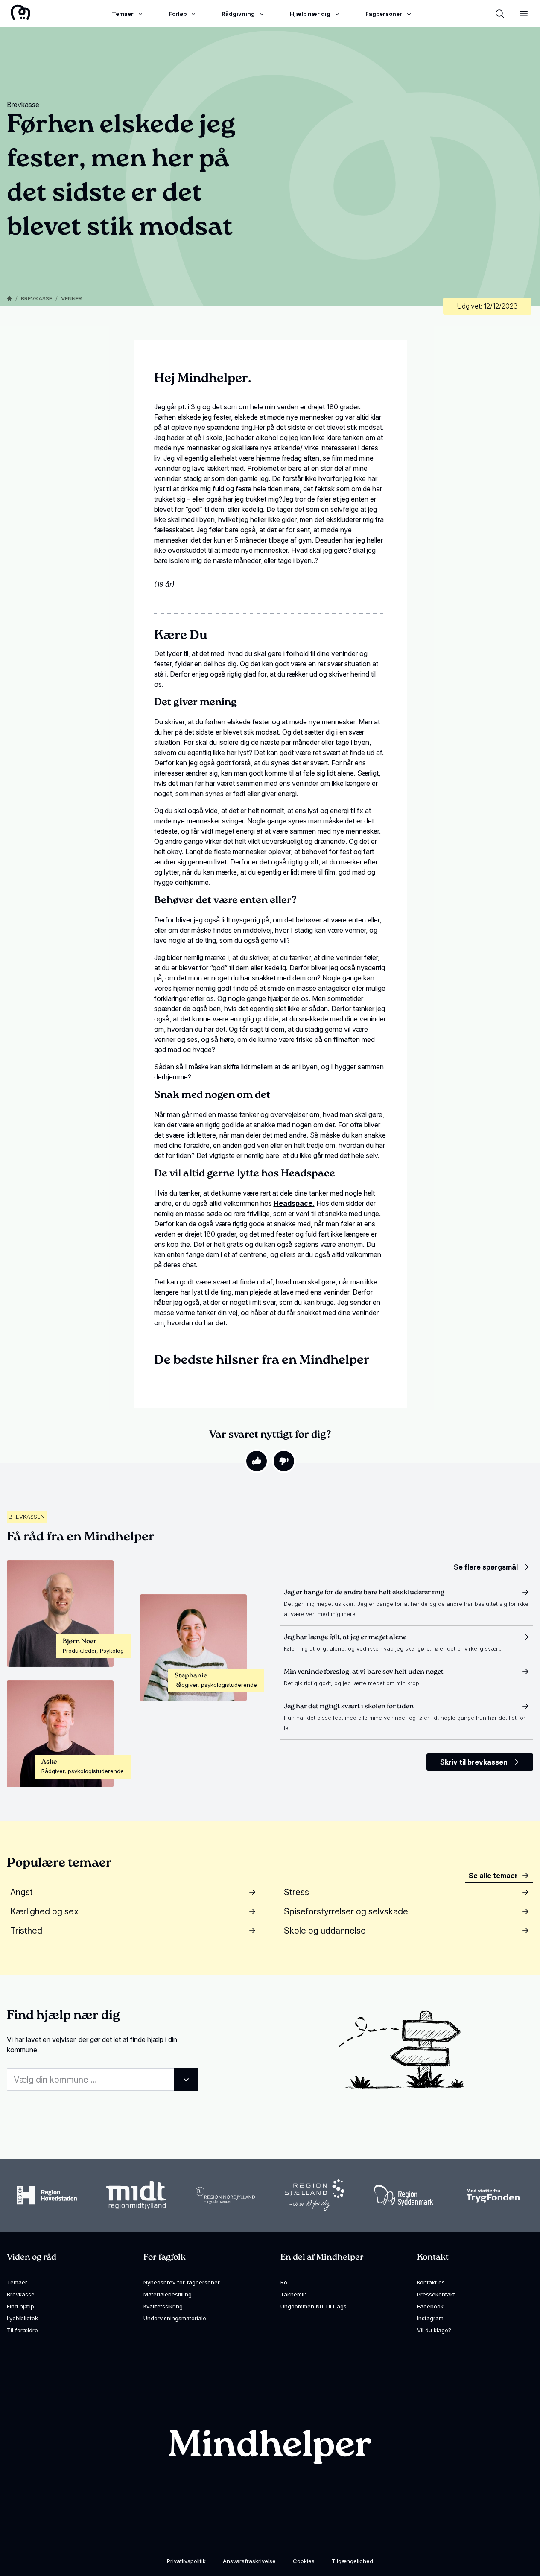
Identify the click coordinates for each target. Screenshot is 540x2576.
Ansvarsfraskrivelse (249, 2561)
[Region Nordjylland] (225, 2195)
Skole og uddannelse (325, 1931)
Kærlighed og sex (44, 1911)
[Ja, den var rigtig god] (257, 1461)
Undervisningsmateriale (175, 2318)
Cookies (304, 2561)
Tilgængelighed (352, 2561)
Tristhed (26, 1931)
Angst (22, 1892)
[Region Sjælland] (315, 2195)
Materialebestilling (168, 2294)
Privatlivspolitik (186, 2561)
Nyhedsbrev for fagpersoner (182, 2282)
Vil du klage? (434, 2330)
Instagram (430, 2318)
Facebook (430, 2306)
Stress (296, 1892)
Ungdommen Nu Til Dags (314, 2306)
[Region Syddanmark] (404, 2195)
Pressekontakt (436, 2294)
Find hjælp (20, 2306)
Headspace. (294, 1203)
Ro (284, 2282)
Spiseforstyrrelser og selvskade (346, 1911)
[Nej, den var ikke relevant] (284, 1461)
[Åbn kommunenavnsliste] (186, 2080)
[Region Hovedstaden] (47, 2195)
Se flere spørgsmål (486, 1567)
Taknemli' (293, 2294)
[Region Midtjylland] (136, 2195)
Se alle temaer (493, 1876)
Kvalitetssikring (163, 2306)
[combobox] (102, 2080)
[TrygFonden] (493, 2195)
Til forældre (22, 2330)
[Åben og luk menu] (524, 14)
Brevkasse (36, 298)
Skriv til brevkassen (474, 1762)
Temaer (17, 2282)
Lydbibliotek (22, 2318)
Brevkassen (27, 1517)
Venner (72, 298)
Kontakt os (431, 2282)
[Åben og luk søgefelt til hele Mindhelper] (500, 14)
